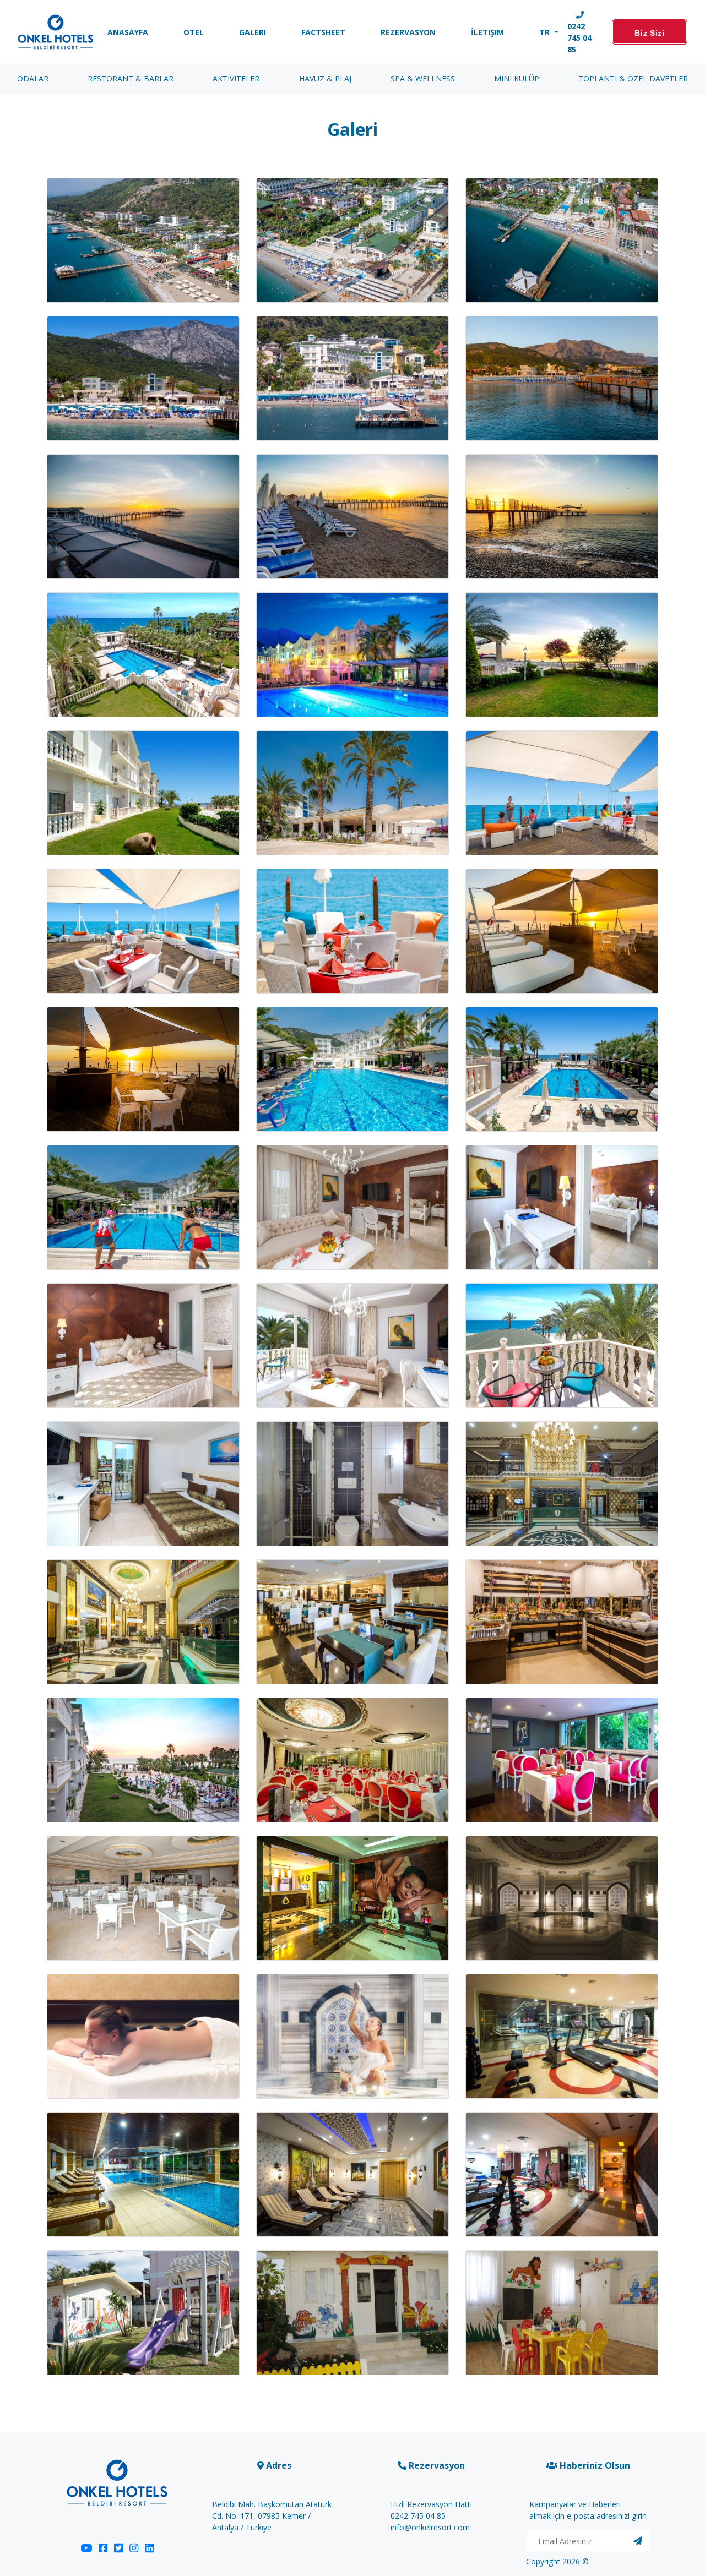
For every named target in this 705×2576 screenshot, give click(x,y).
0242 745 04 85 (579, 38)
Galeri (253, 32)
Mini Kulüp (517, 78)
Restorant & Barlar (131, 78)
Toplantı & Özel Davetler (633, 78)
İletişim (487, 32)
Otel (194, 32)
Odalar (33, 78)
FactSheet (323, 32)
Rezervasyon (408, 32)
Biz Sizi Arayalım (650, 37)
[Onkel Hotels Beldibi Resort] (56, 32)
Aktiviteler (236, 78)
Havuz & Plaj (325, 78)
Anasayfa (128, 32)
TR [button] (546, 32)
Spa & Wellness (423, 78)
